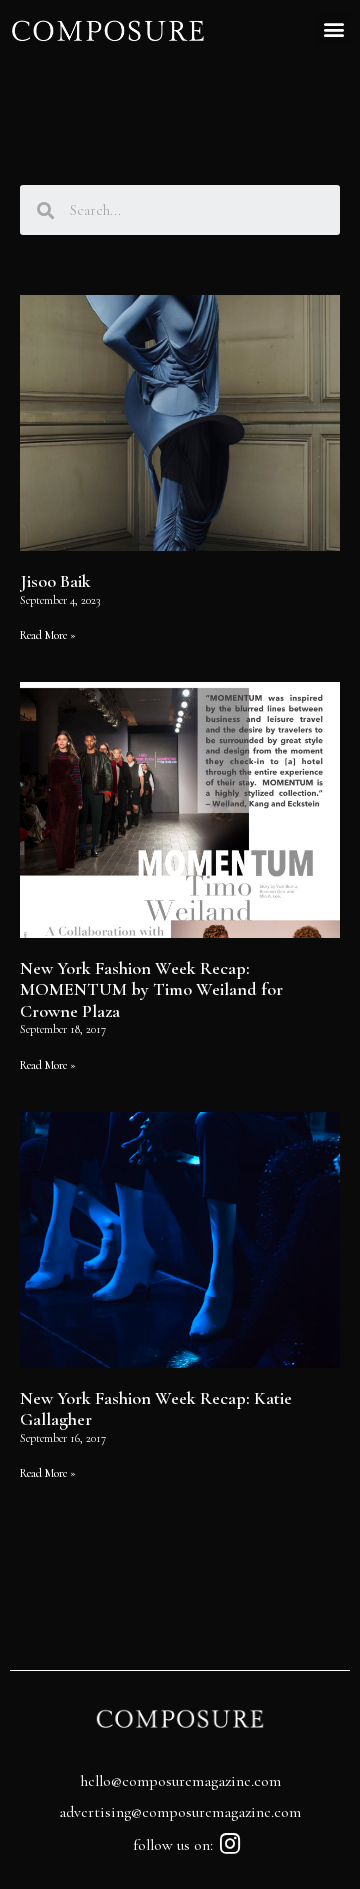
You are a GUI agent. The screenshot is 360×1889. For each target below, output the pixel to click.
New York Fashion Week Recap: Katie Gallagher (156, 1409)
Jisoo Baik (55, 581)
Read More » (48, 635)
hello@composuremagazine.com (180, 1781)
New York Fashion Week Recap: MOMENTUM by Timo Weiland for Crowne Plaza (151, 989)
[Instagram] (230, 1843)
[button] (333, 28)
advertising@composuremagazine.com (180, 1812)
